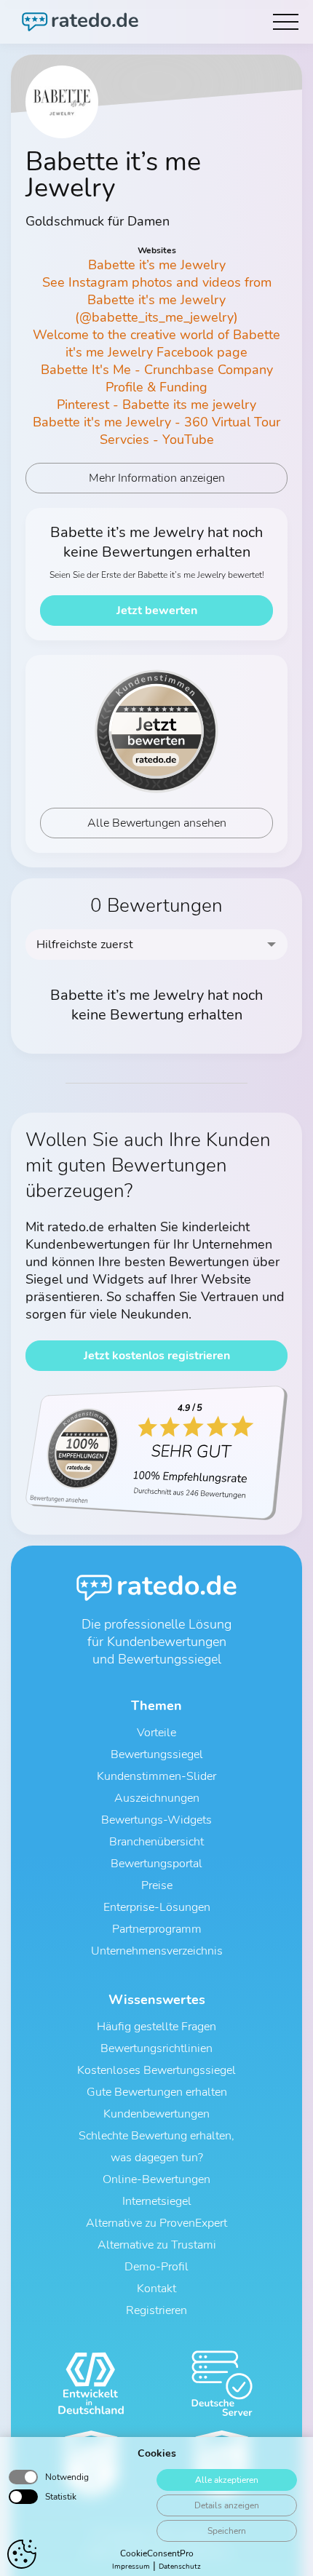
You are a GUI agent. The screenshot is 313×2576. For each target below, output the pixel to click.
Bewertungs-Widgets (156, 1820)
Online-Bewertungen (156, 2179)
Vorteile (156, 1733)
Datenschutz (180, 2567)
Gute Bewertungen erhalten (157, 2092)
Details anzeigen (227, 2505)
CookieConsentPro (157, 2553)
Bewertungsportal (156, 1864)
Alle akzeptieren (227, 2480)
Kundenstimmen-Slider (156, 1776)
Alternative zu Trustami (157, 2245)
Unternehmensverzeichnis (157, 1951)
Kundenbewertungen (156, 2114)
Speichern (227, 2531)
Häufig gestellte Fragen (156, 2027)
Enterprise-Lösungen (157, 1907)
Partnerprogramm (157, 1929)
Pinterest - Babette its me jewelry (156, 405)
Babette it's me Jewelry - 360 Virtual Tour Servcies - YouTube (156, 431)
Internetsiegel (157, 2201)
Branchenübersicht (156, 1842)
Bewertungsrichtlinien (156, 2048)
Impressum (131, 2567)
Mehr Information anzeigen (157, 478)
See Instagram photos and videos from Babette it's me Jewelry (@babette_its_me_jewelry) (157, 300)
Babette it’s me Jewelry (157, 265)
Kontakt (156, 2289)
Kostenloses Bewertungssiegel (156, 2070)
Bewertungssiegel (157, 1754)
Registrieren (156, 2310)
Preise (157, 1885)
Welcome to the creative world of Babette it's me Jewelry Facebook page (156, 343)
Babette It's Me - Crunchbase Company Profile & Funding (157, 378)
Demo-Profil (156, 2267)
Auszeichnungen (157, 1798)
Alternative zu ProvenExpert (156, 2223)
